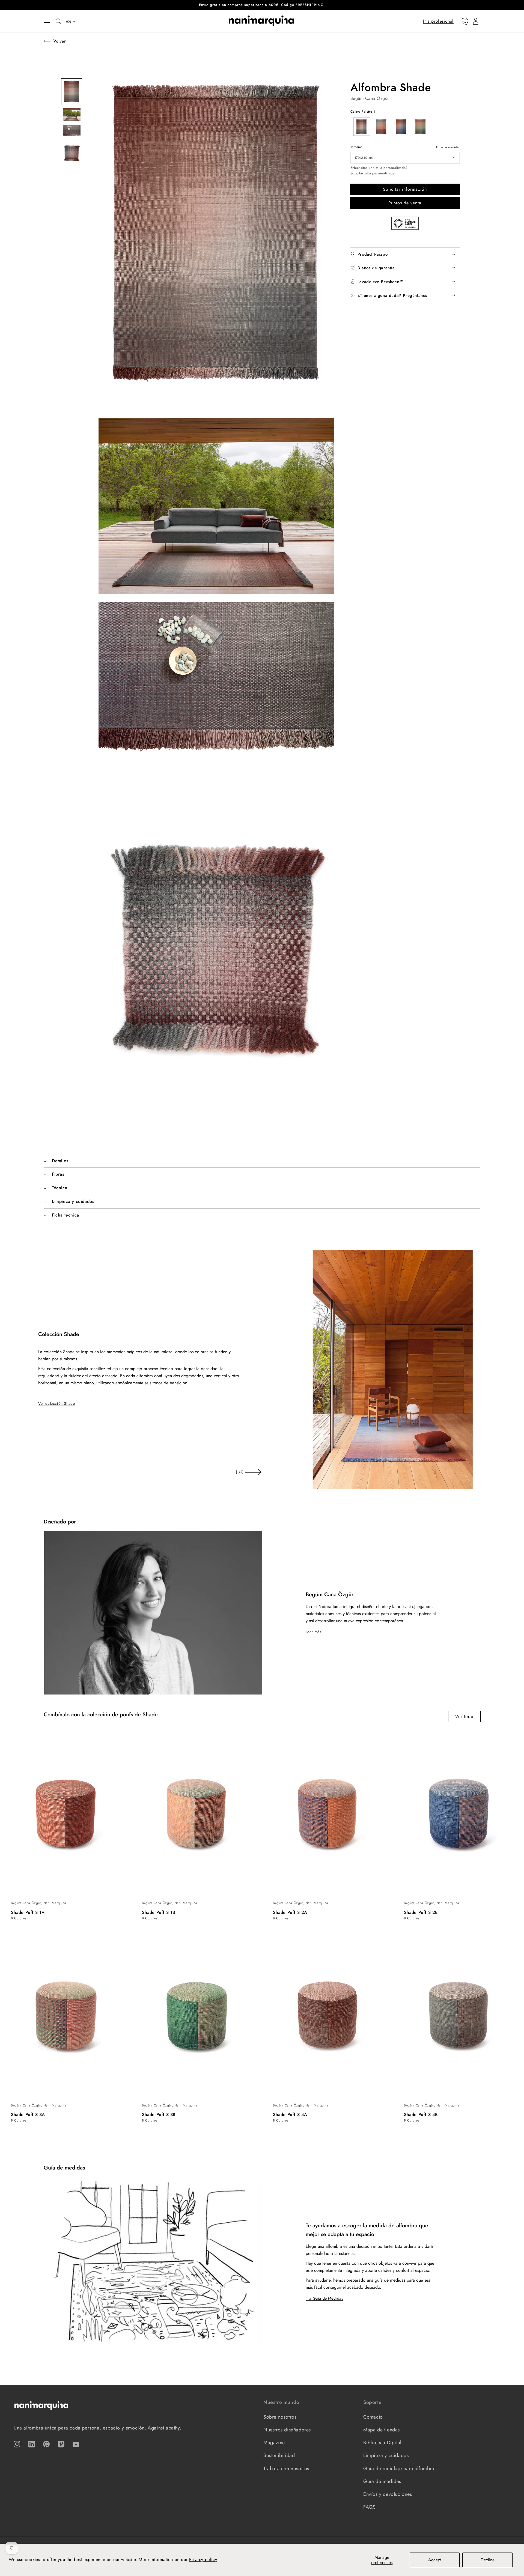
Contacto (373, 2417)
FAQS (369, 2507)
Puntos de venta (405, 203)
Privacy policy (203, 2559)
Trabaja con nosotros (286, 2469)
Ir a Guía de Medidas (324, 2298)
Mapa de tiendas (382, 2430)
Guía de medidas (448, 147)
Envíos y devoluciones (388, 2494)
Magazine (274, 2443)
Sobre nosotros (280, 2417)
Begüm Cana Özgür (370, 98)
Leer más (314, 1632)
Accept (435, 2560)
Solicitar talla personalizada (372, 173)
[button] (50, 21)
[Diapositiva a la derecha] (253, 1472)
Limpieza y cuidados (386, 2455)
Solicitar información (405, 189)
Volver (59, 41)
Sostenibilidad (279, 2455)
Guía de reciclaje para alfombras (400, 2469)
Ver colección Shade (56, 1403)
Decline (488, 2560)
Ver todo (464, 1716)
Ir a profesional (438, 21)
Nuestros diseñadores (287, 2430)
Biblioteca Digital (382, 2443)
